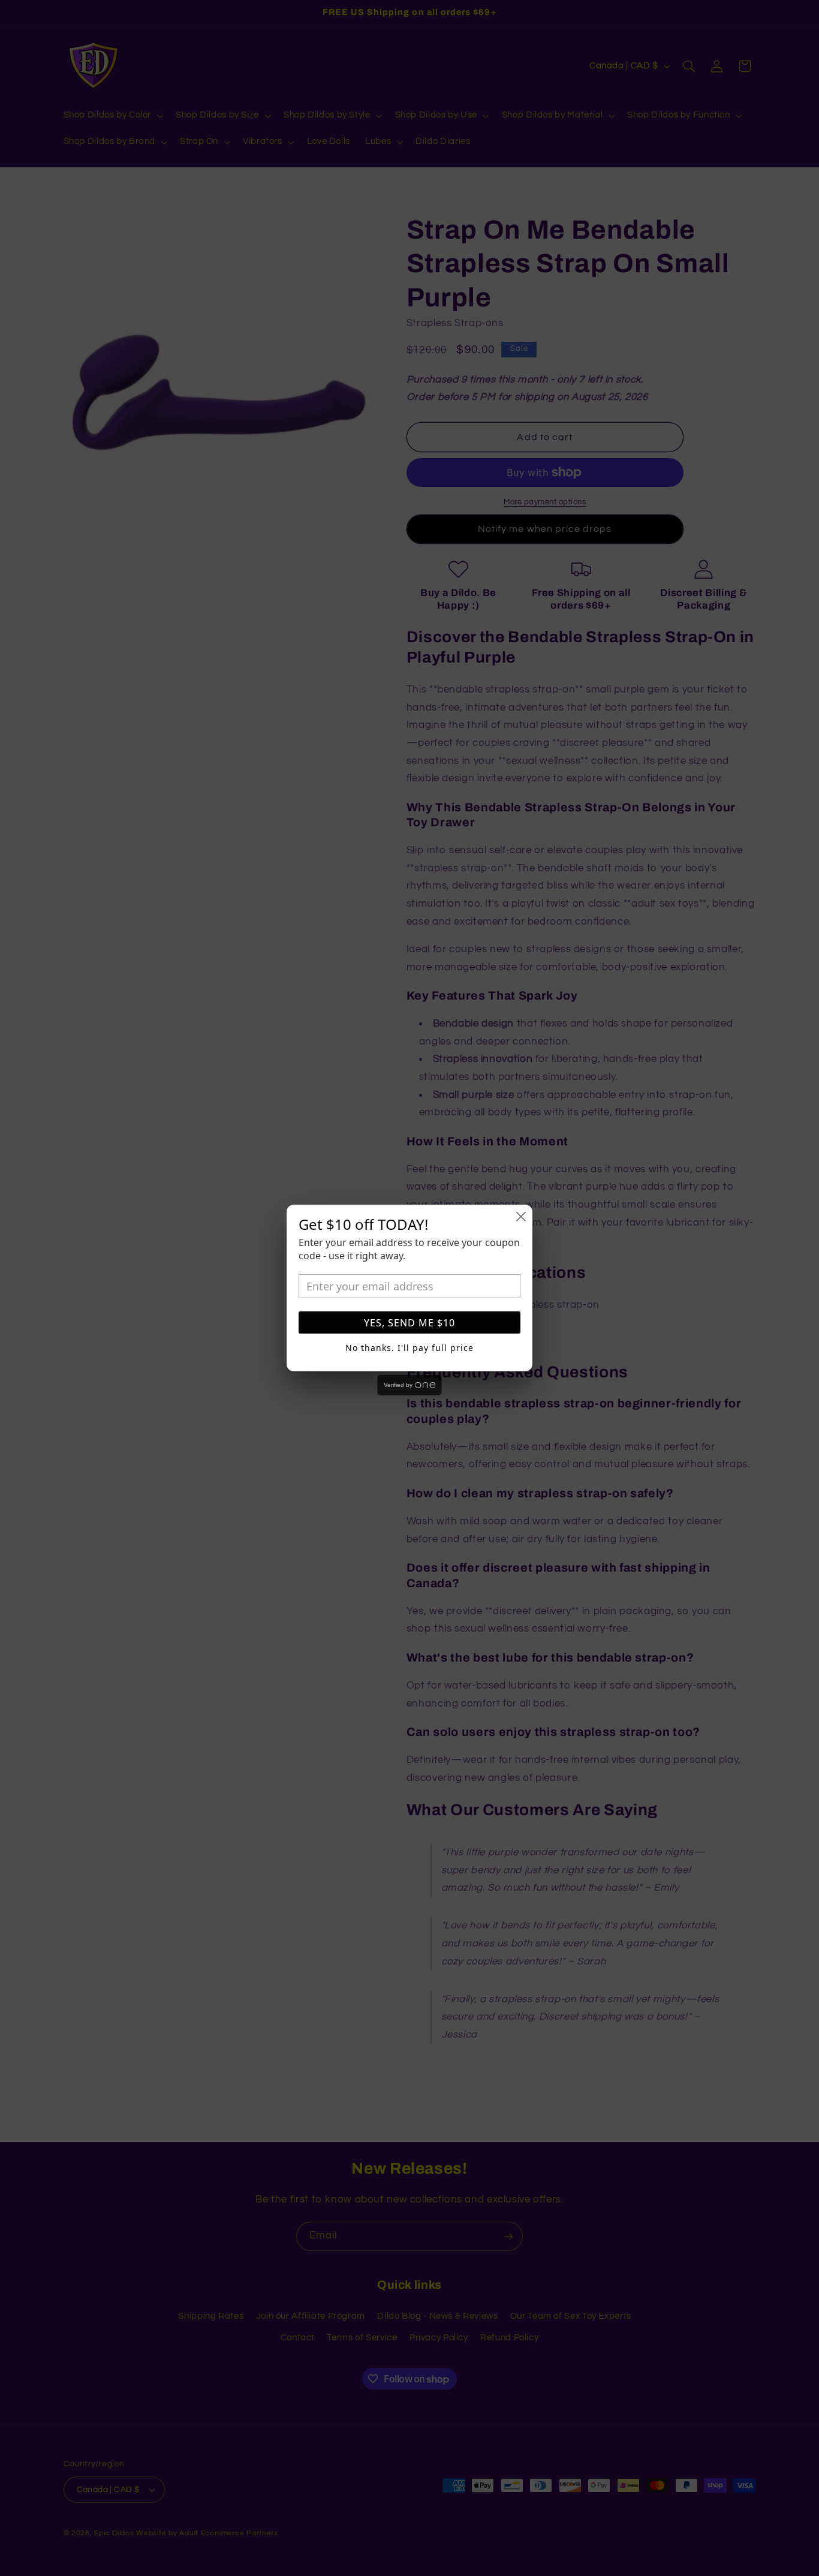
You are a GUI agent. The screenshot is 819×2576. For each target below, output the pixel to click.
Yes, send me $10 (409, 1323)
